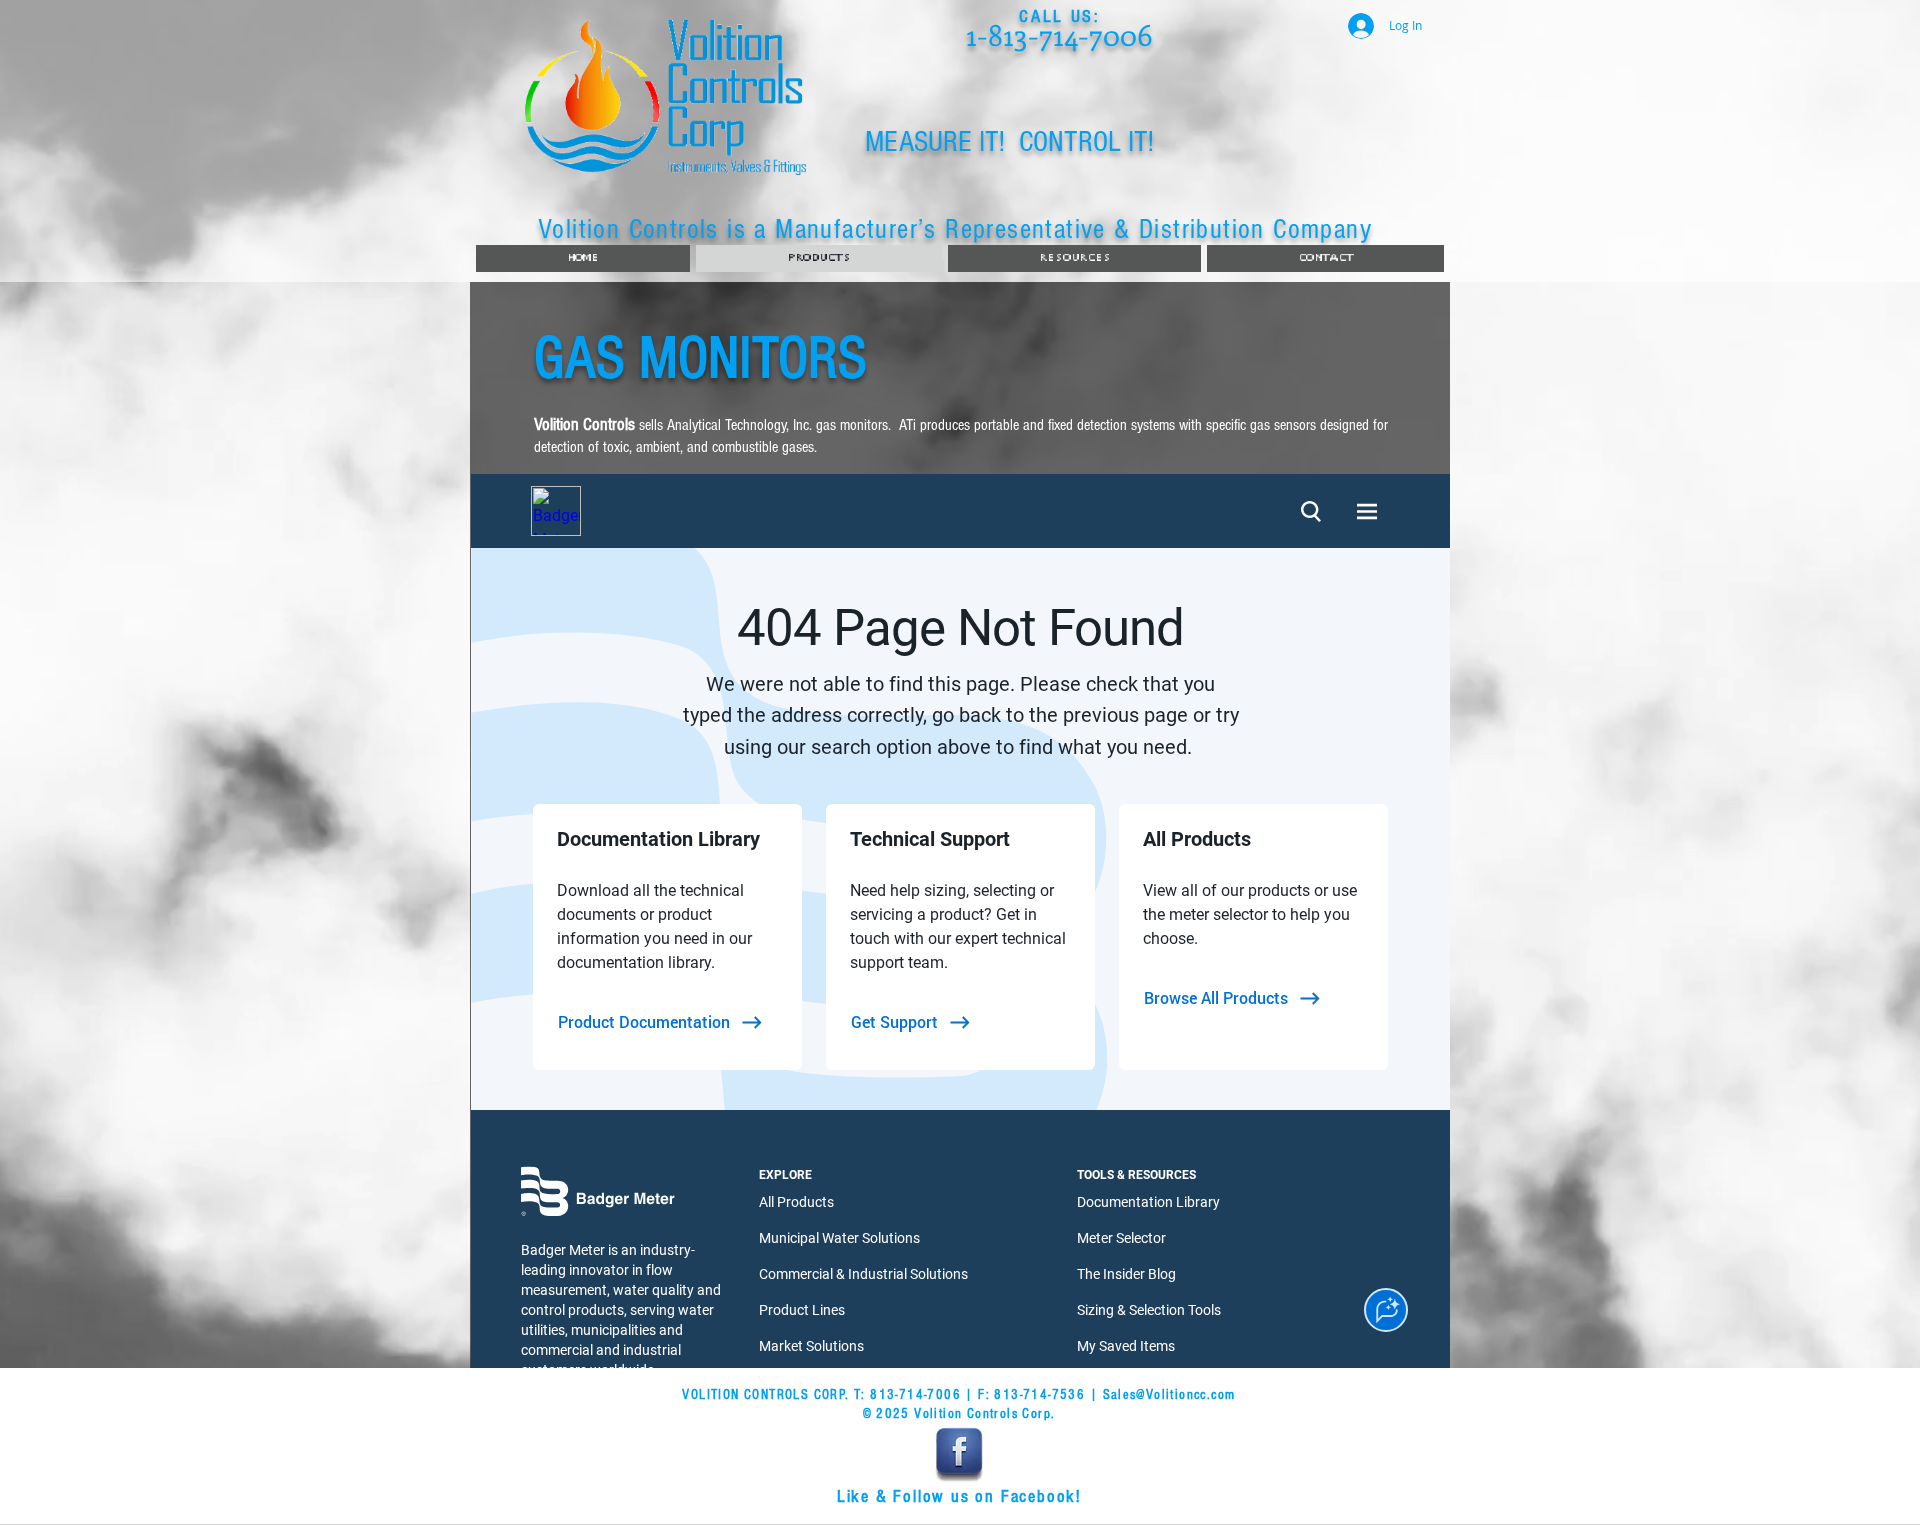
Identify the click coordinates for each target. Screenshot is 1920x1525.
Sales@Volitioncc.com (1169, 1395)
